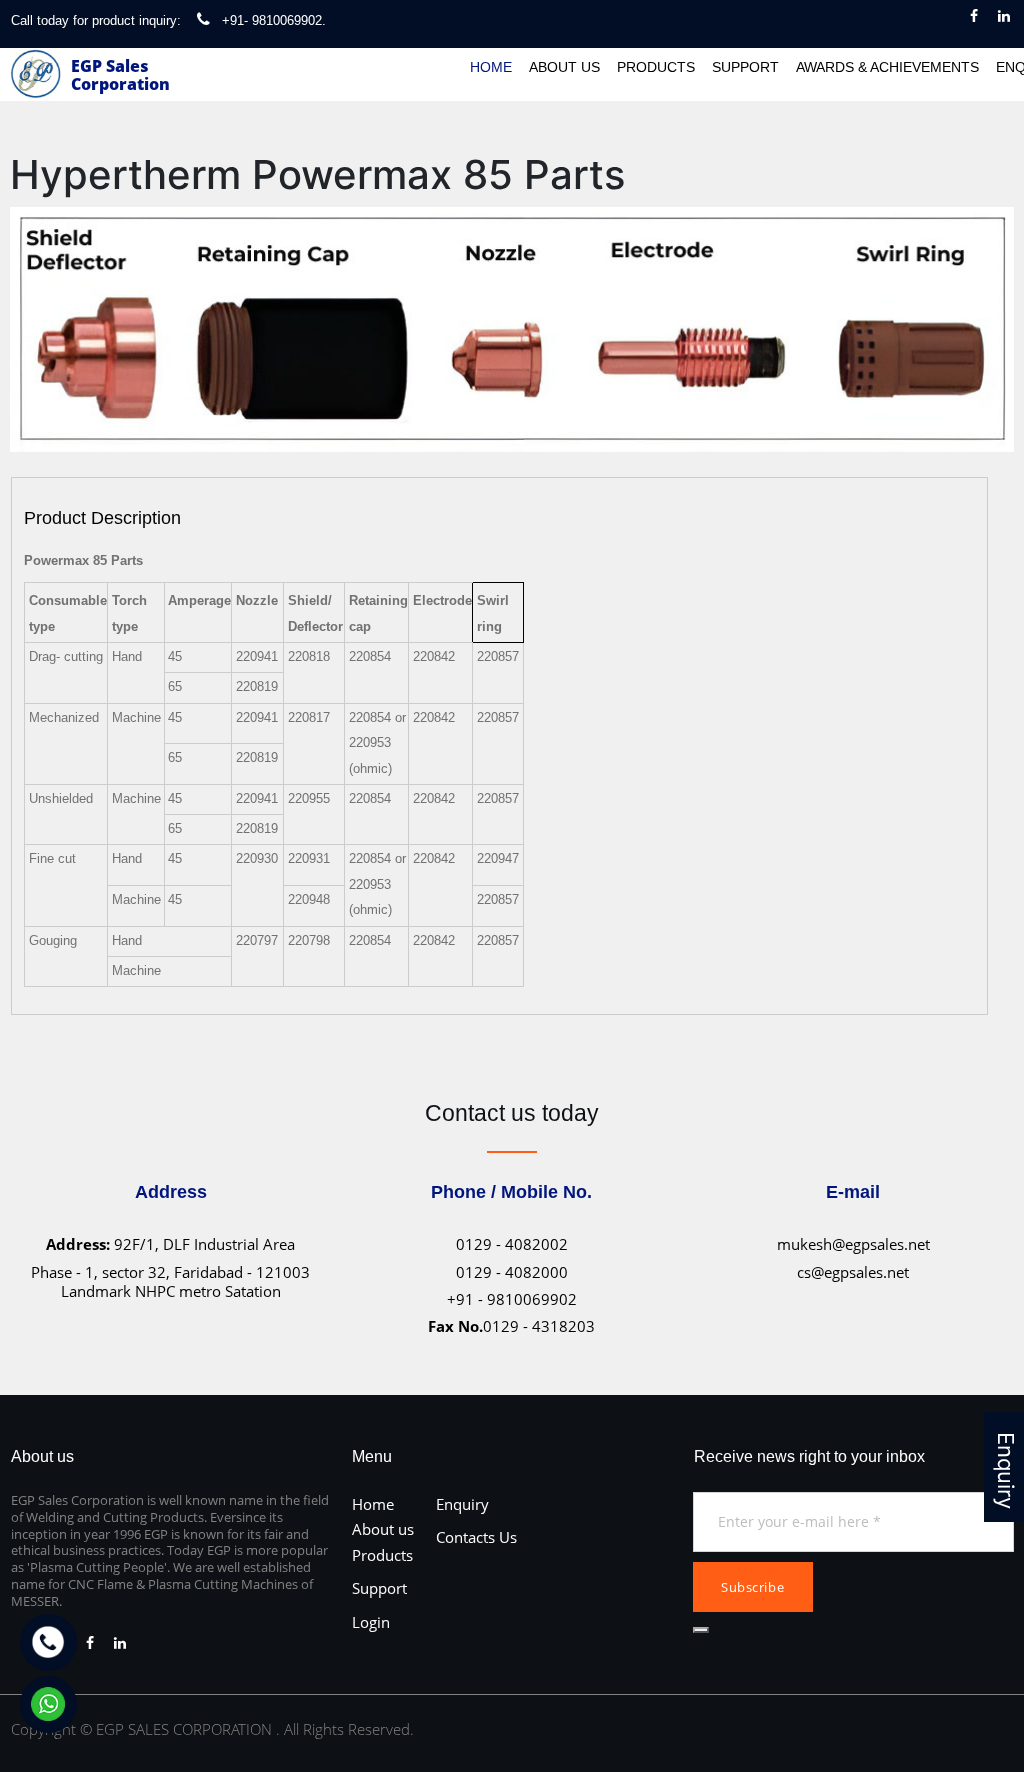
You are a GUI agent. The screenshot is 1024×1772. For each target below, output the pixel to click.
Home (373, 1504)
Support (379, 1588)
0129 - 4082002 (512, 1244)
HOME (491, 67)
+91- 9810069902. (274, 20)
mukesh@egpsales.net (853, 1244)
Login (371, 1622)
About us (383, 1529)
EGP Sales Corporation (120, 75)
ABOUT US (564, 67)
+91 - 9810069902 (512, 1299)
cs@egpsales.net (853, 1272)
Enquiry (462, 1504)
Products (382, 1555)
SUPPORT (745, 67)
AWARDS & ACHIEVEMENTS (887, 67)
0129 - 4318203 (511, 1326)
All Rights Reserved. (349, 1729)
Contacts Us (476, 1537)
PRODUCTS (656, 67)
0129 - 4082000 (512, 1272)
